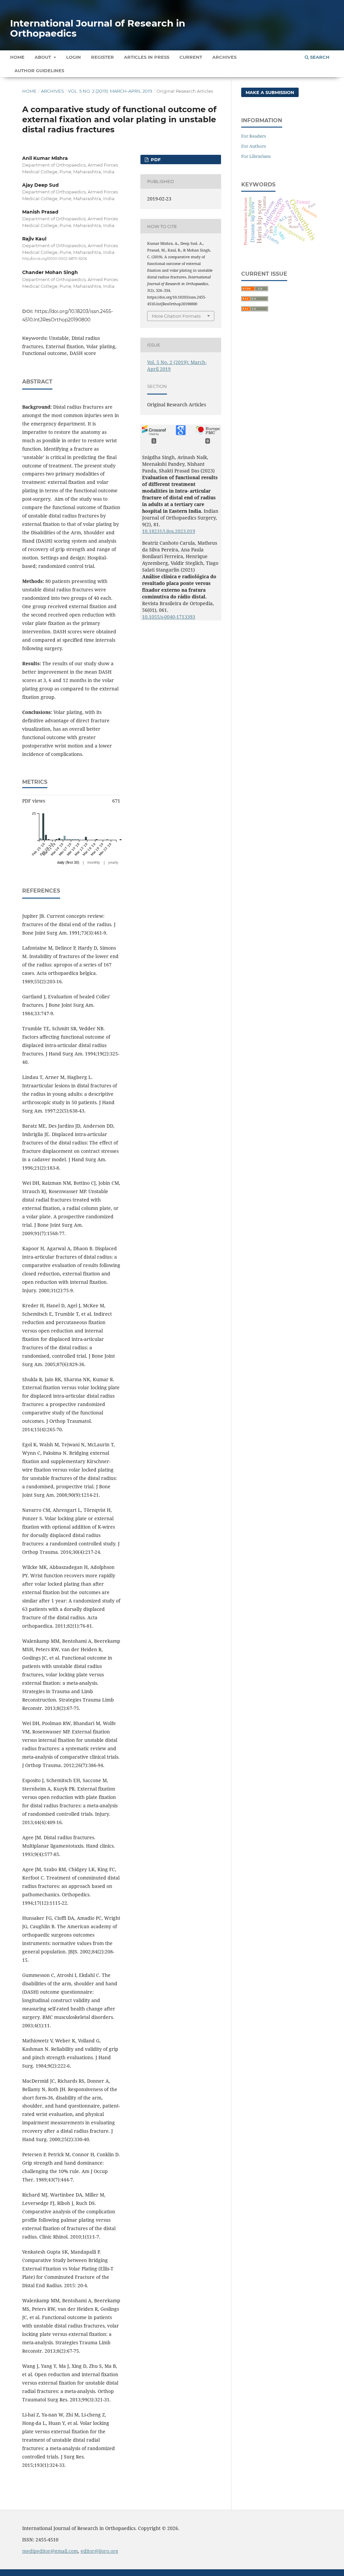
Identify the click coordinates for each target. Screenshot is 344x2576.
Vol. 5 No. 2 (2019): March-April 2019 (110, 91)
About (44, 57)
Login (74, 57)
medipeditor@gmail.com (50, 2551)
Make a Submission (270, 92)
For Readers (254, 136)
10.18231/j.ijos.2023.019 (169, 531)
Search (319, 57)
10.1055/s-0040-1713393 (169, 617)
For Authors (254, 146)
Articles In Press (147, 57)
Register (102, 57)
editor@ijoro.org (99, 2551)
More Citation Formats (176, 316)
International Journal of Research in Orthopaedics (98, 28)
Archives (224, 57)
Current (191, 57)
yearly (113, 862)
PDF (155, 160)
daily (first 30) (68, 862)
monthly (94, 862)
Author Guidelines (39, 71)
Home (17, 57)
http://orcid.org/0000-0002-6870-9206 (55, 259)
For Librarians (256, 156)
